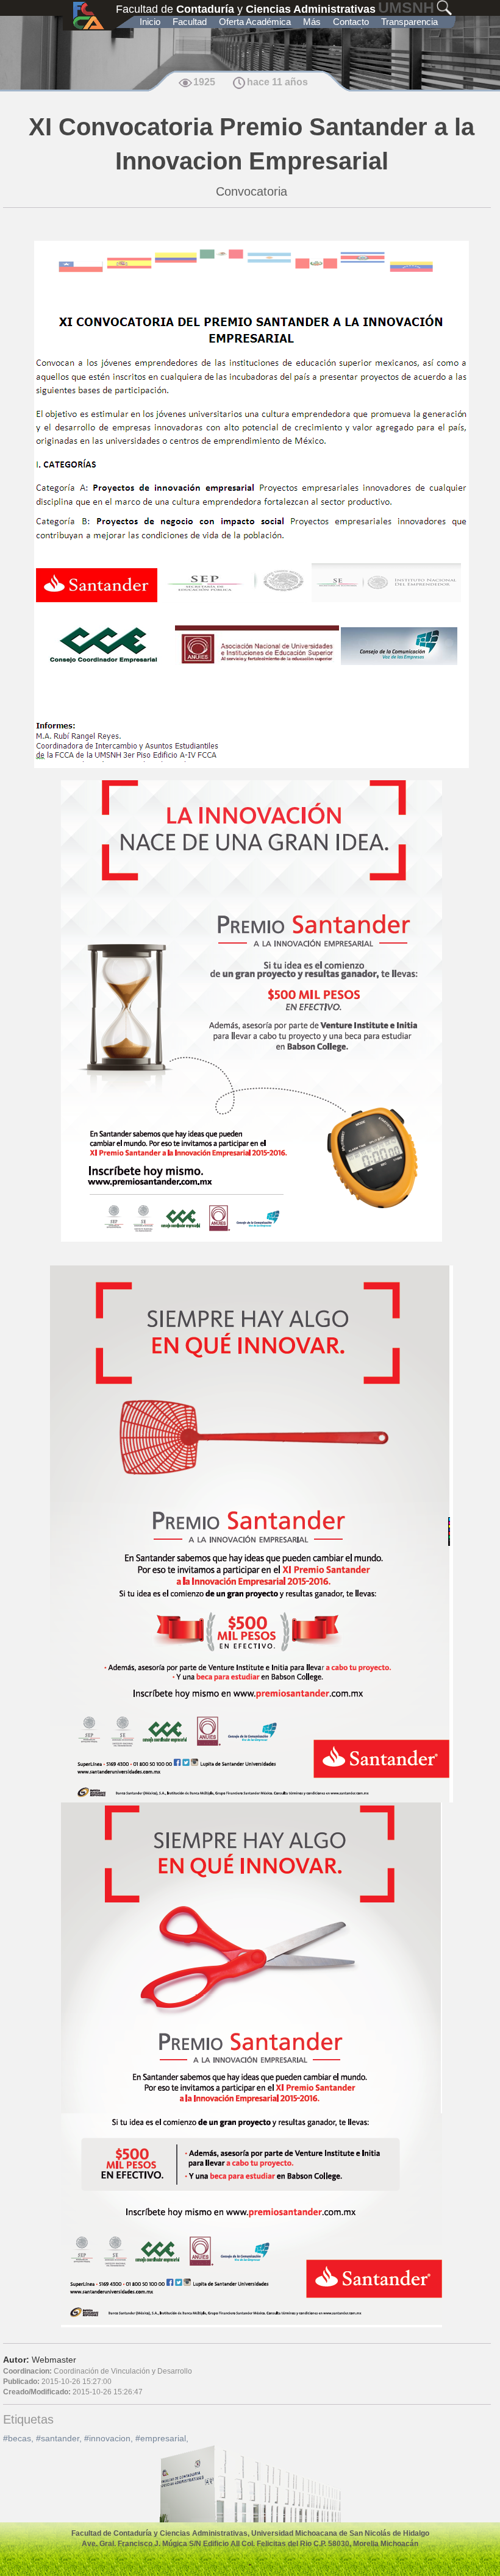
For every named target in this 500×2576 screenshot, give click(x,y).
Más (312, 22)
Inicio (150, 22)
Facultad (190, 22)
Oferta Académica (255, 22)
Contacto (351, 22)
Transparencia (409, 22)
